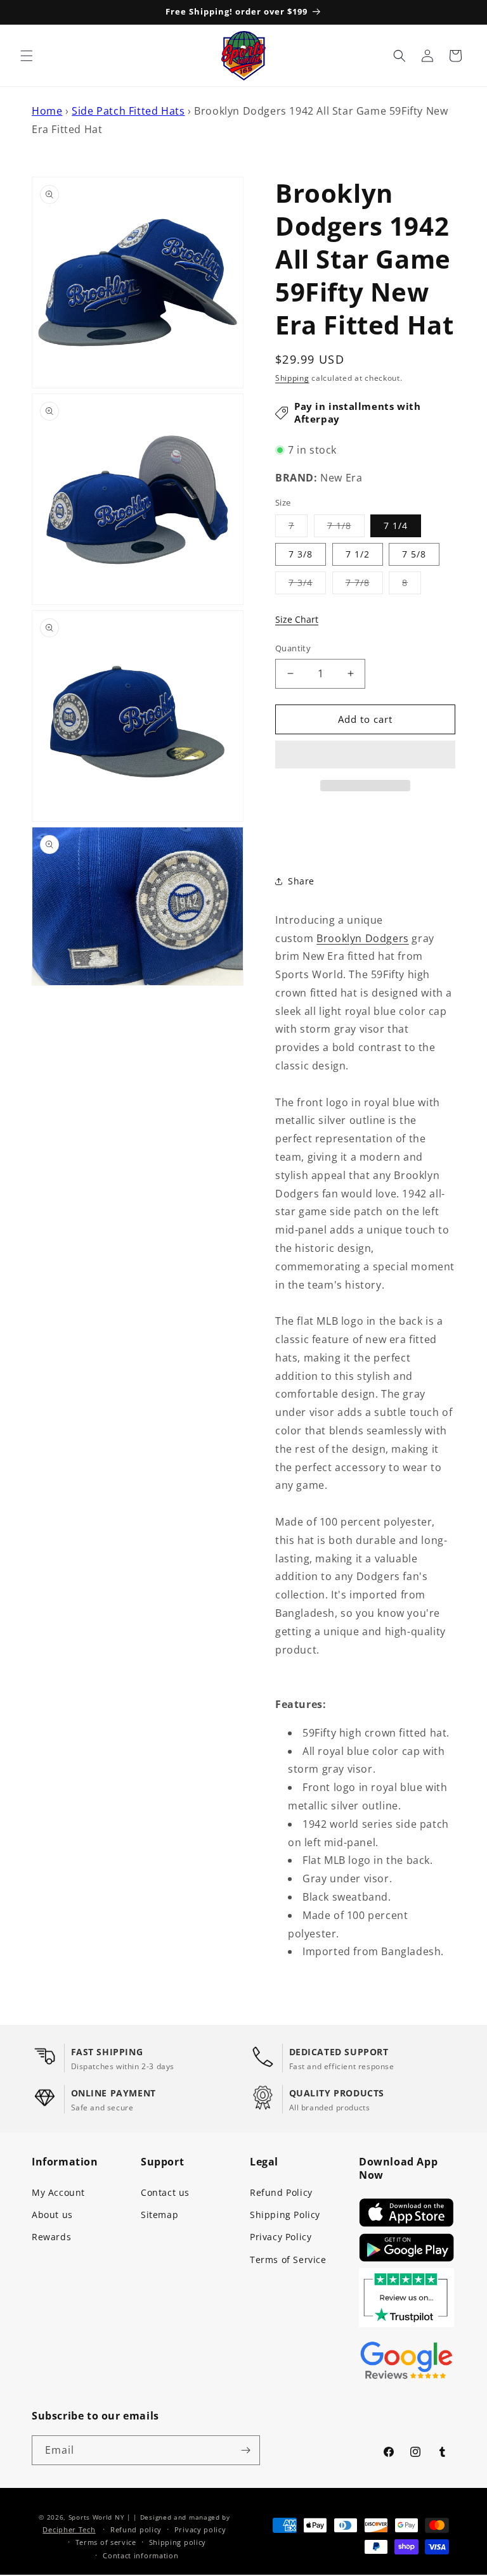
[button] (365, 755)
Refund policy (136, 2529)
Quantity (293, 648)
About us (52, 2215)
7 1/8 (346, 528)
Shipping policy (178, 2542)
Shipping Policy (285, 2215)
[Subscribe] (245, 2450)
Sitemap (159, 2215)
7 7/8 (364, 585)
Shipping (292, 378)
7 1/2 (358, 554)
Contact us (165, 2192)
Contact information (140, 2555)
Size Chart (297, 619)
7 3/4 (307, 585)
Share (301, 881)
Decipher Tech (69, 2529)
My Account (58, 2192)
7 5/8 (414, 554)
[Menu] (27, 56)
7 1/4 (396, 526)
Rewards (51, 2237)
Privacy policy (200, 2529)
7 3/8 (301, 554)
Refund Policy (281, 2192)
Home (47, 111)
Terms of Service (288, 2260)
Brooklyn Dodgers (363, 938)
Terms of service (106, 2542)
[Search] (399, 56)
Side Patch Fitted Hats (128, 111)
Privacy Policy (281, 2237)
